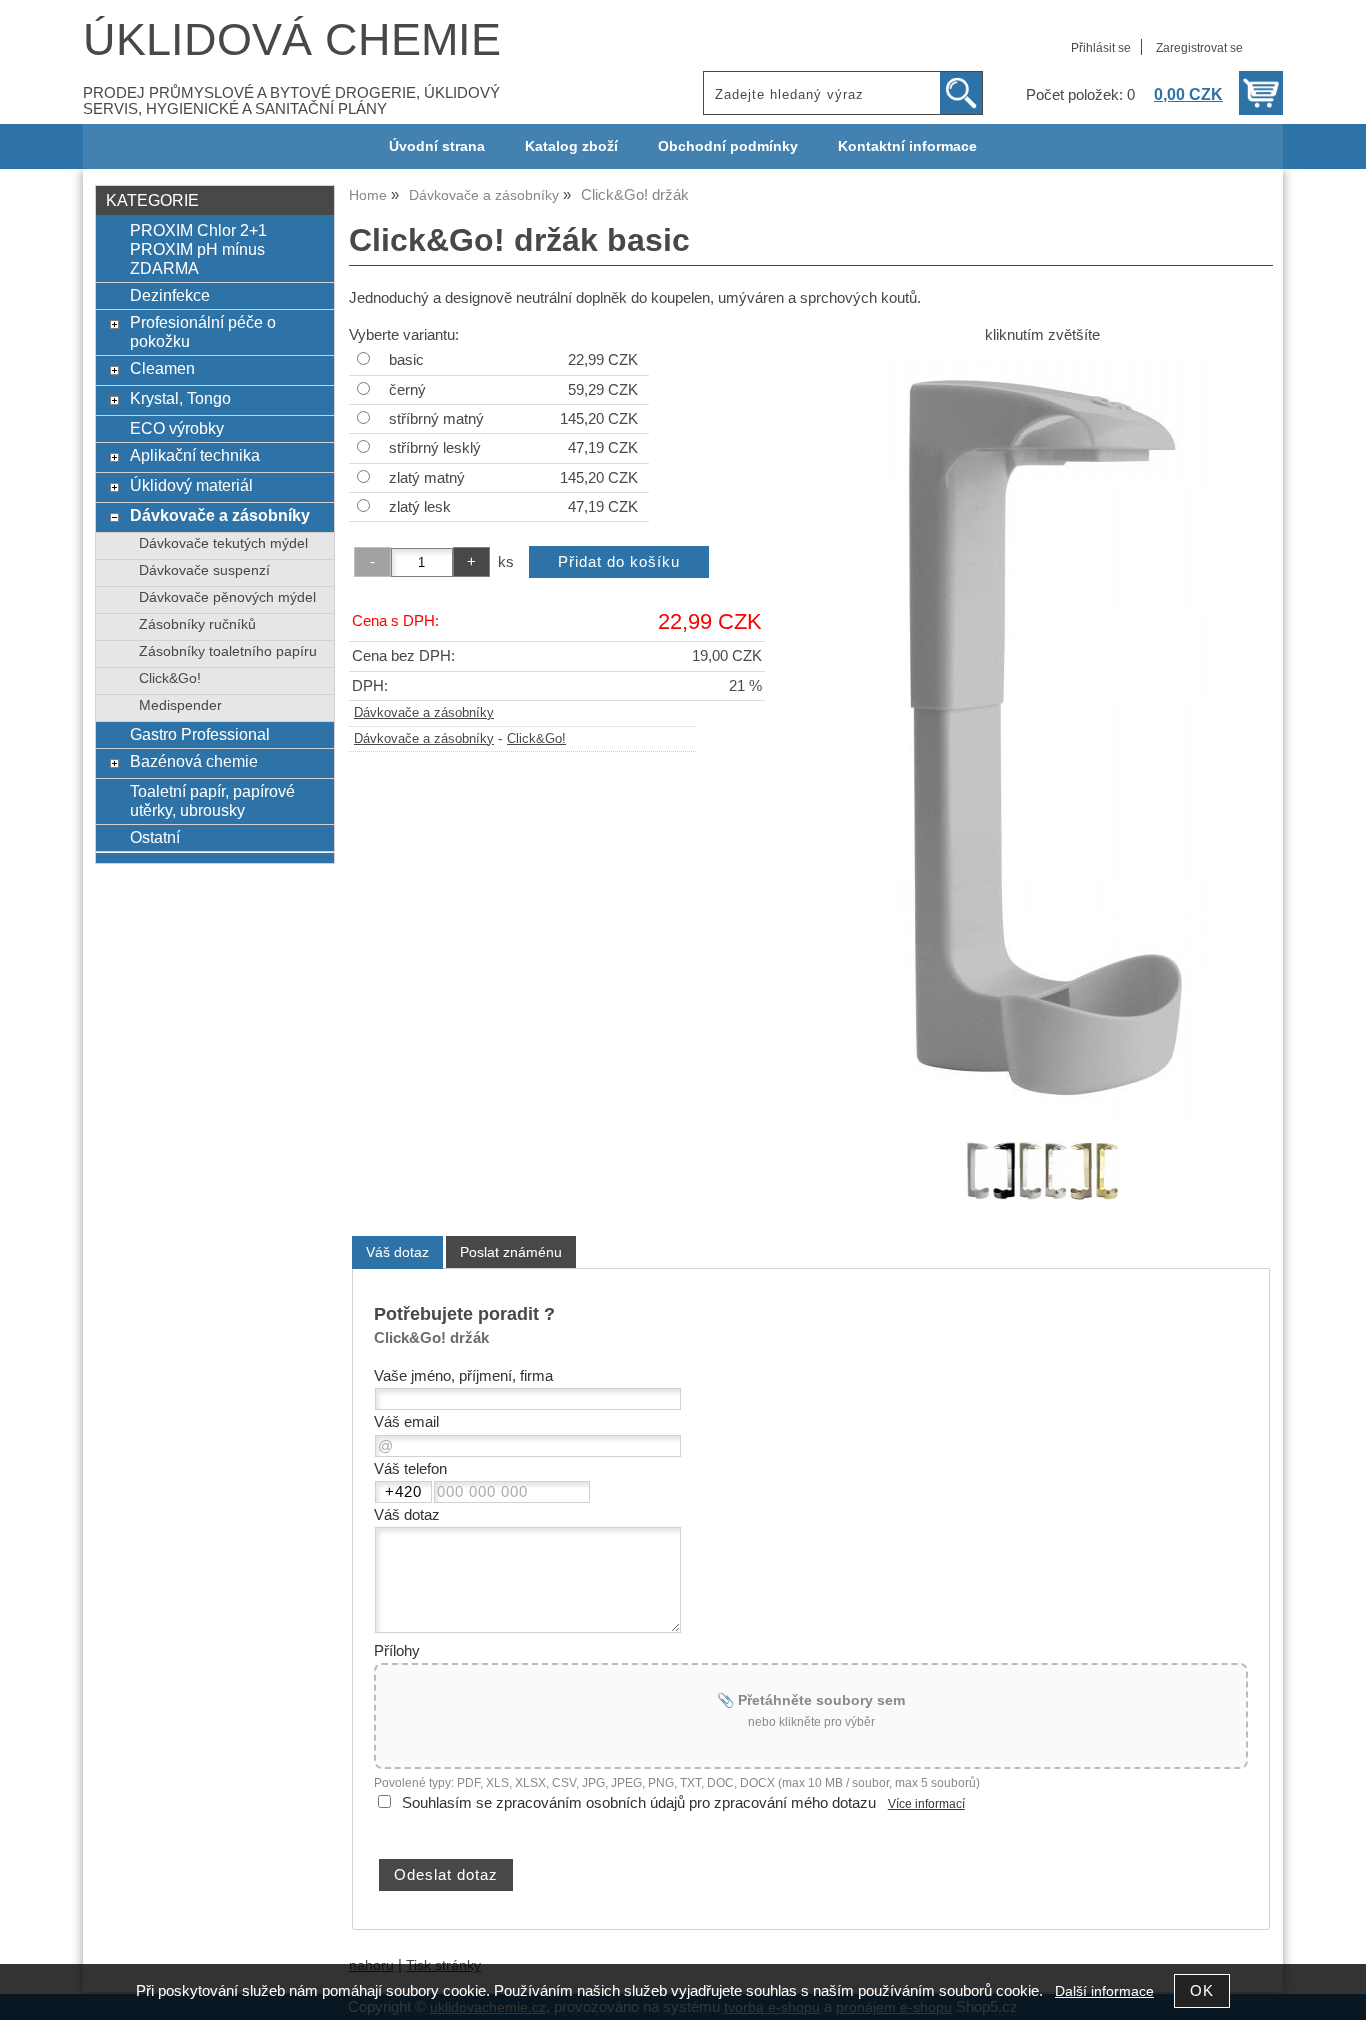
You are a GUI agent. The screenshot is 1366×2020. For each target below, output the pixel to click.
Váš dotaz (397, 1252)
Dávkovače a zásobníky (424, 713)
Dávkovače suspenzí (204, 570)
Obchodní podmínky (728, 146)
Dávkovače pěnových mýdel (227, 597)
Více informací (926, 1804)
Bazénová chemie (194, 761)
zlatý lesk (420, 507)
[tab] (397, 1252)
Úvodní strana (437, 146)
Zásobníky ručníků (197, 624)
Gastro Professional (200, 734)
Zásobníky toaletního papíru (228, 651)
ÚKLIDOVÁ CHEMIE (292, 39)
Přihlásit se (1101, 48)
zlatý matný (427, 478)
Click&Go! (536, 739)
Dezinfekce (170, 295)
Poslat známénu (511, 1252)
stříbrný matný (436, 419)
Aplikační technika (195, 455)
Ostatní (155, 837)
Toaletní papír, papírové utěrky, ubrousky (212, 800)
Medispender (180, 705)
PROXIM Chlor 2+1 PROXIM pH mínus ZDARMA (198, 249)
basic (406, 360)
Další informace (1104, 1991)
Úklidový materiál (191, 485)
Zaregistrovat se (1199, 48)
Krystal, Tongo (180, 398)
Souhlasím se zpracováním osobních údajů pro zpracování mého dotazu (639, 1803)
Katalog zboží (571, 146)
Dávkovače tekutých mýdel (223, 543)
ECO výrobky (177, 428)
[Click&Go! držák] (1042, 740)
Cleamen (162, 368)
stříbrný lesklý (435, 448)
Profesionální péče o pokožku (203, 331)
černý (407, 390)
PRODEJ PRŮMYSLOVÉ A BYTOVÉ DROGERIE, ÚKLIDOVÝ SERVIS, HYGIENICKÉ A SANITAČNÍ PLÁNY (291, 101)
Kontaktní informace (907, 146)
